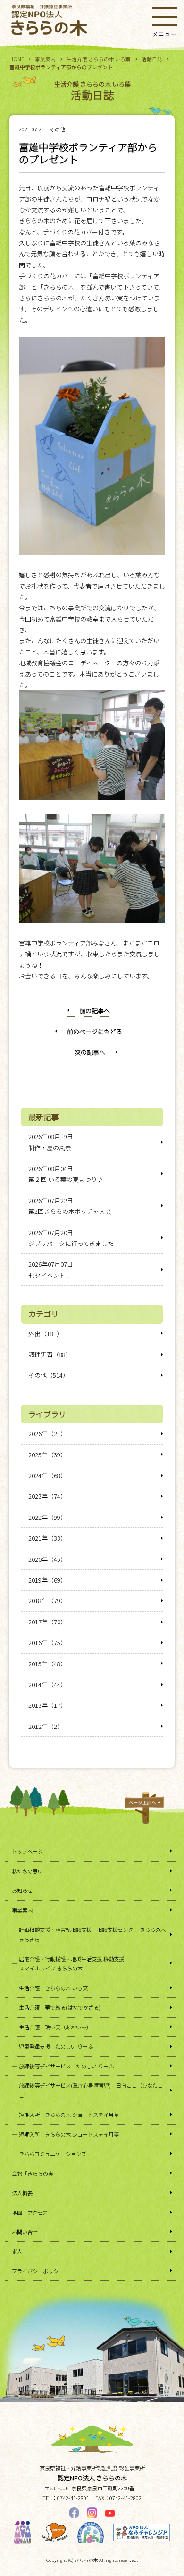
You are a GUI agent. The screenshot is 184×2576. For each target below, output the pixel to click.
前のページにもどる (95, 1031)
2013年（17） (47, 1705)
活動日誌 (152, 59)
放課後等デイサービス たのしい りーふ (66, 2066)
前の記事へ (95, 1011)
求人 (17, 2251)
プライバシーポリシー (38, 2271)
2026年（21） (47, 1433)
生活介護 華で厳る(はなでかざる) (60, 2007)
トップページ (27, 1851)
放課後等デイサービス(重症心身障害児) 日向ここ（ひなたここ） (91, 2090)
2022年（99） (47, 1517)
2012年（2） (46, 1726)
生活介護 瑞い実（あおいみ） (55, 2027)
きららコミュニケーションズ (53, 2154)
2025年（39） (47, 1455)
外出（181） (46, 1334)
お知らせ (22, 1890)
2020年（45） (47, 1559)
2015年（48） (47, 1664)
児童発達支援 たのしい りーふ (56, 2046)
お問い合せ (25, 2232)
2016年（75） (47, 1643)
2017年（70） (47, 1622)
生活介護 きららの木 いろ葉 (99, 59)
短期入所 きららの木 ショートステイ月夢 (69, 2134)
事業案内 (45, 59)
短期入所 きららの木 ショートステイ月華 (69, 2115)
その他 (57, 129)
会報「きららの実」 (35, 2173)
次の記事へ (90, 1052)
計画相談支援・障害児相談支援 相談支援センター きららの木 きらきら (92, 1934)
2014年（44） (47, 1684)
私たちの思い (27, 1871)
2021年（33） (47, 1538)
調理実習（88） (50, 1354)
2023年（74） (47, 1496)
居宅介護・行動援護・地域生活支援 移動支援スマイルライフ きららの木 (71, 1963)
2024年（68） (47, 1475)
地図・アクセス (30, 2213)
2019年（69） (47, 1580)
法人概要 (22, 2193)
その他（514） (49, 1375)
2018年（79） (47, 1601)
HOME (17, 59)
